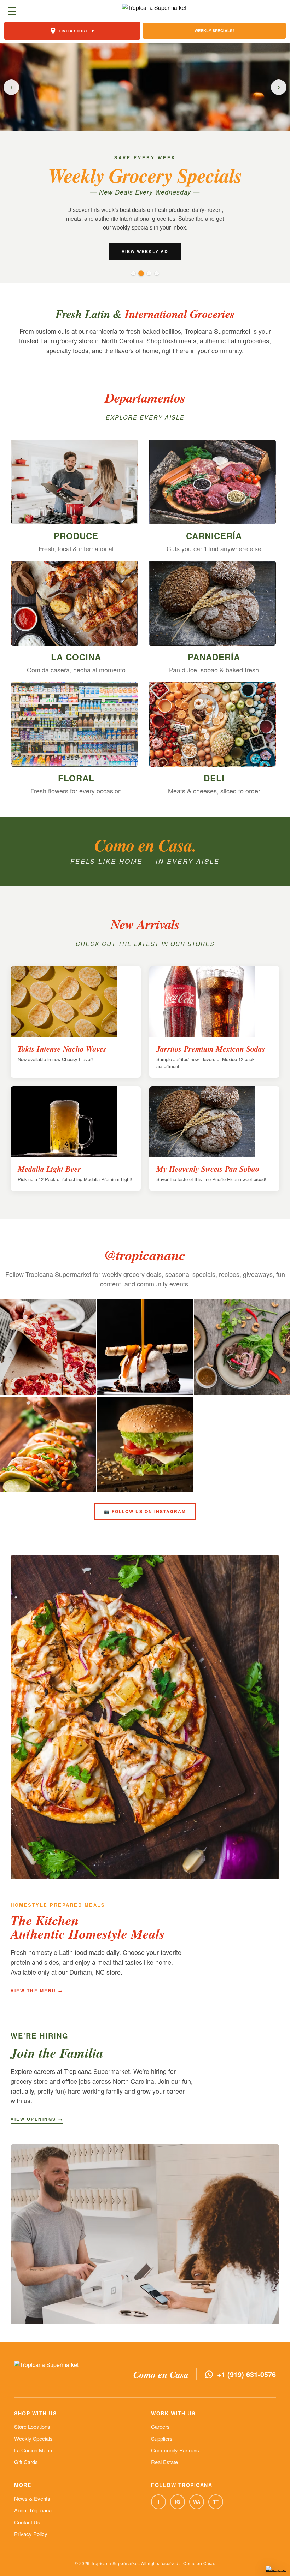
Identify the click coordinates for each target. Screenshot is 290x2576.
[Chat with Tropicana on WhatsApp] (276, 2569)
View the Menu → (37, 1991)
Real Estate (164, 2462)
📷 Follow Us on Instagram (145, 1511)
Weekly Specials (33, 2438)
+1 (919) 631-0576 (246, 2374)
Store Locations (32, 2426)
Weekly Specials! (214, 31)
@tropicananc (145, 1255)
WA (197, 2502)
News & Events (32, 2498)
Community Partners (175, 2450)
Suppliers (162, 2438)
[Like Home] (133, 273)
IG (178, 2502)
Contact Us (27, 2522)
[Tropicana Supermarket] (154, 11)
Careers (160, 2426)
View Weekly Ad (145, 251)
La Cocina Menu (33, 2450)
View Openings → (37, 2119)
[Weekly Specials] (141, 273)
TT (216, 2502)
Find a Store (77, 31)
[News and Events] (149, 273)
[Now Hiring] (157, 273)
